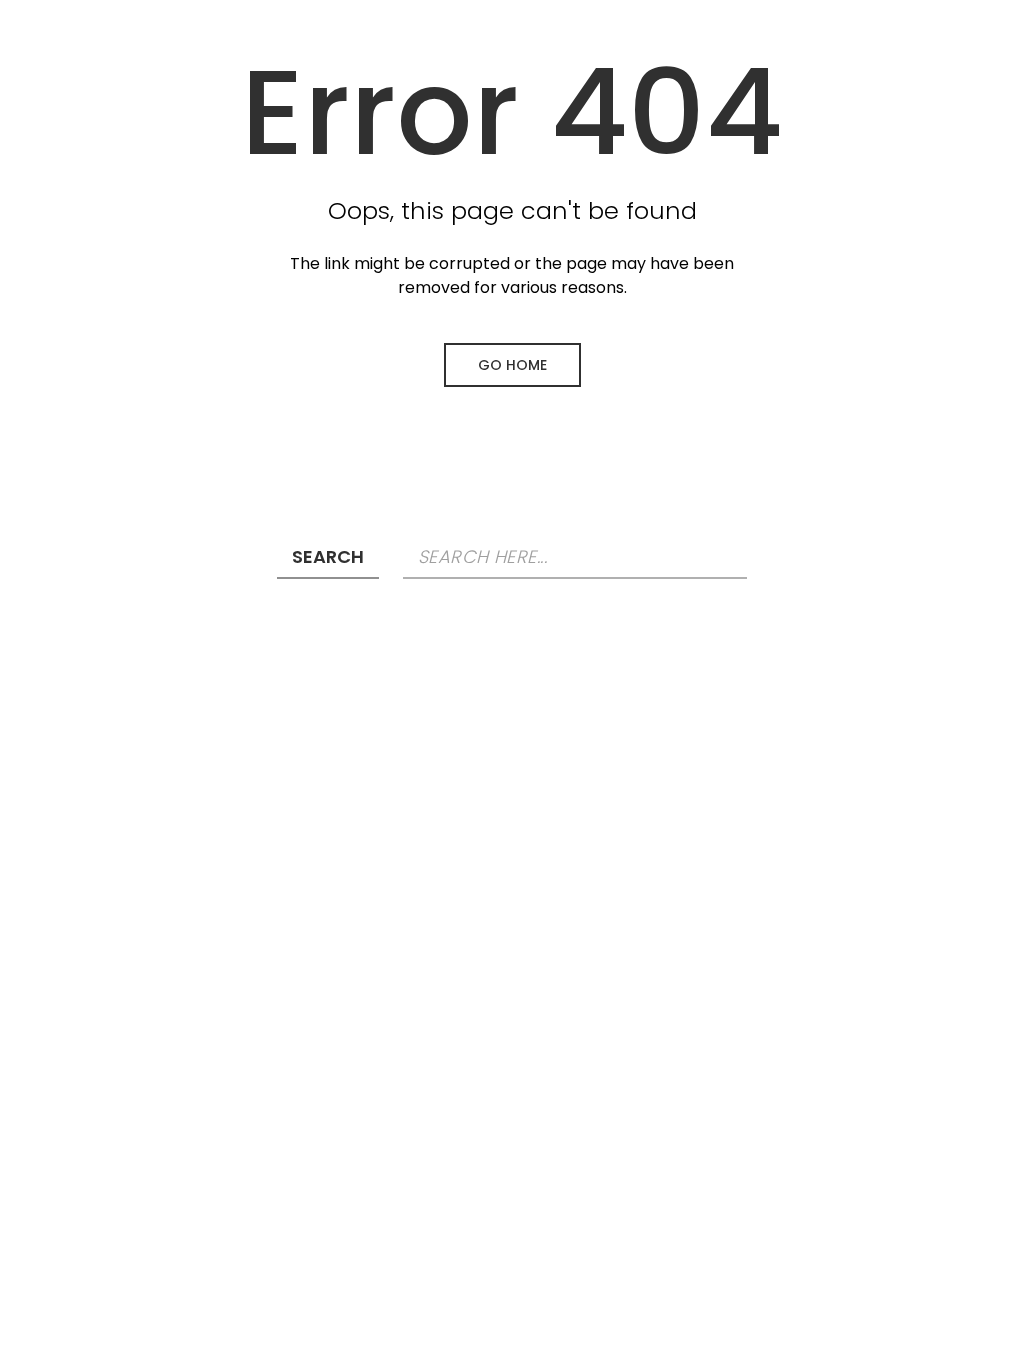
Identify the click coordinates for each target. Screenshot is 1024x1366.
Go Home (512, 365)
